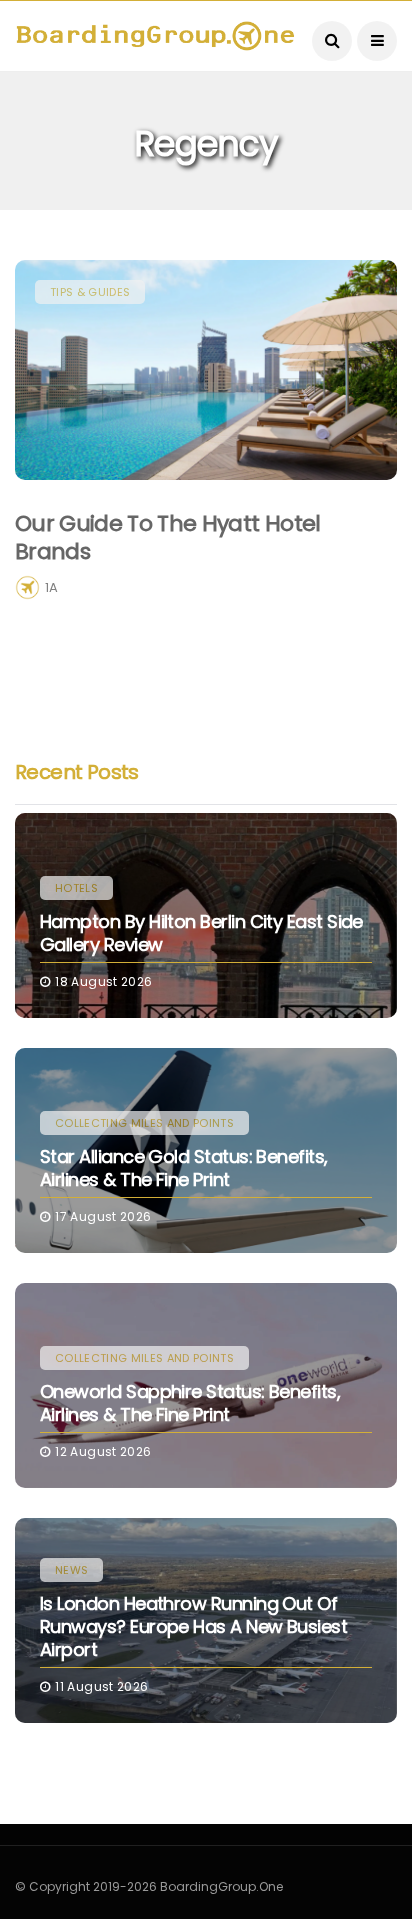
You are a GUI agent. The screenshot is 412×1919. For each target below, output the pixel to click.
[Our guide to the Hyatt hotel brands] (206, 370)
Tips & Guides (90, 292)
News (71, 1570)
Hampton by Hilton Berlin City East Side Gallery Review (201, 933)
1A (51, 587)
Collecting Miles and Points (144, 1123)
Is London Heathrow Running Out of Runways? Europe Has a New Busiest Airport (193, 1627)
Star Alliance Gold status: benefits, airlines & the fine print (184, 1168)
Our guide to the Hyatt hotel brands (168, 538)
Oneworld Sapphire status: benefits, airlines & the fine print (190, 1403)
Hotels (76, 888)
